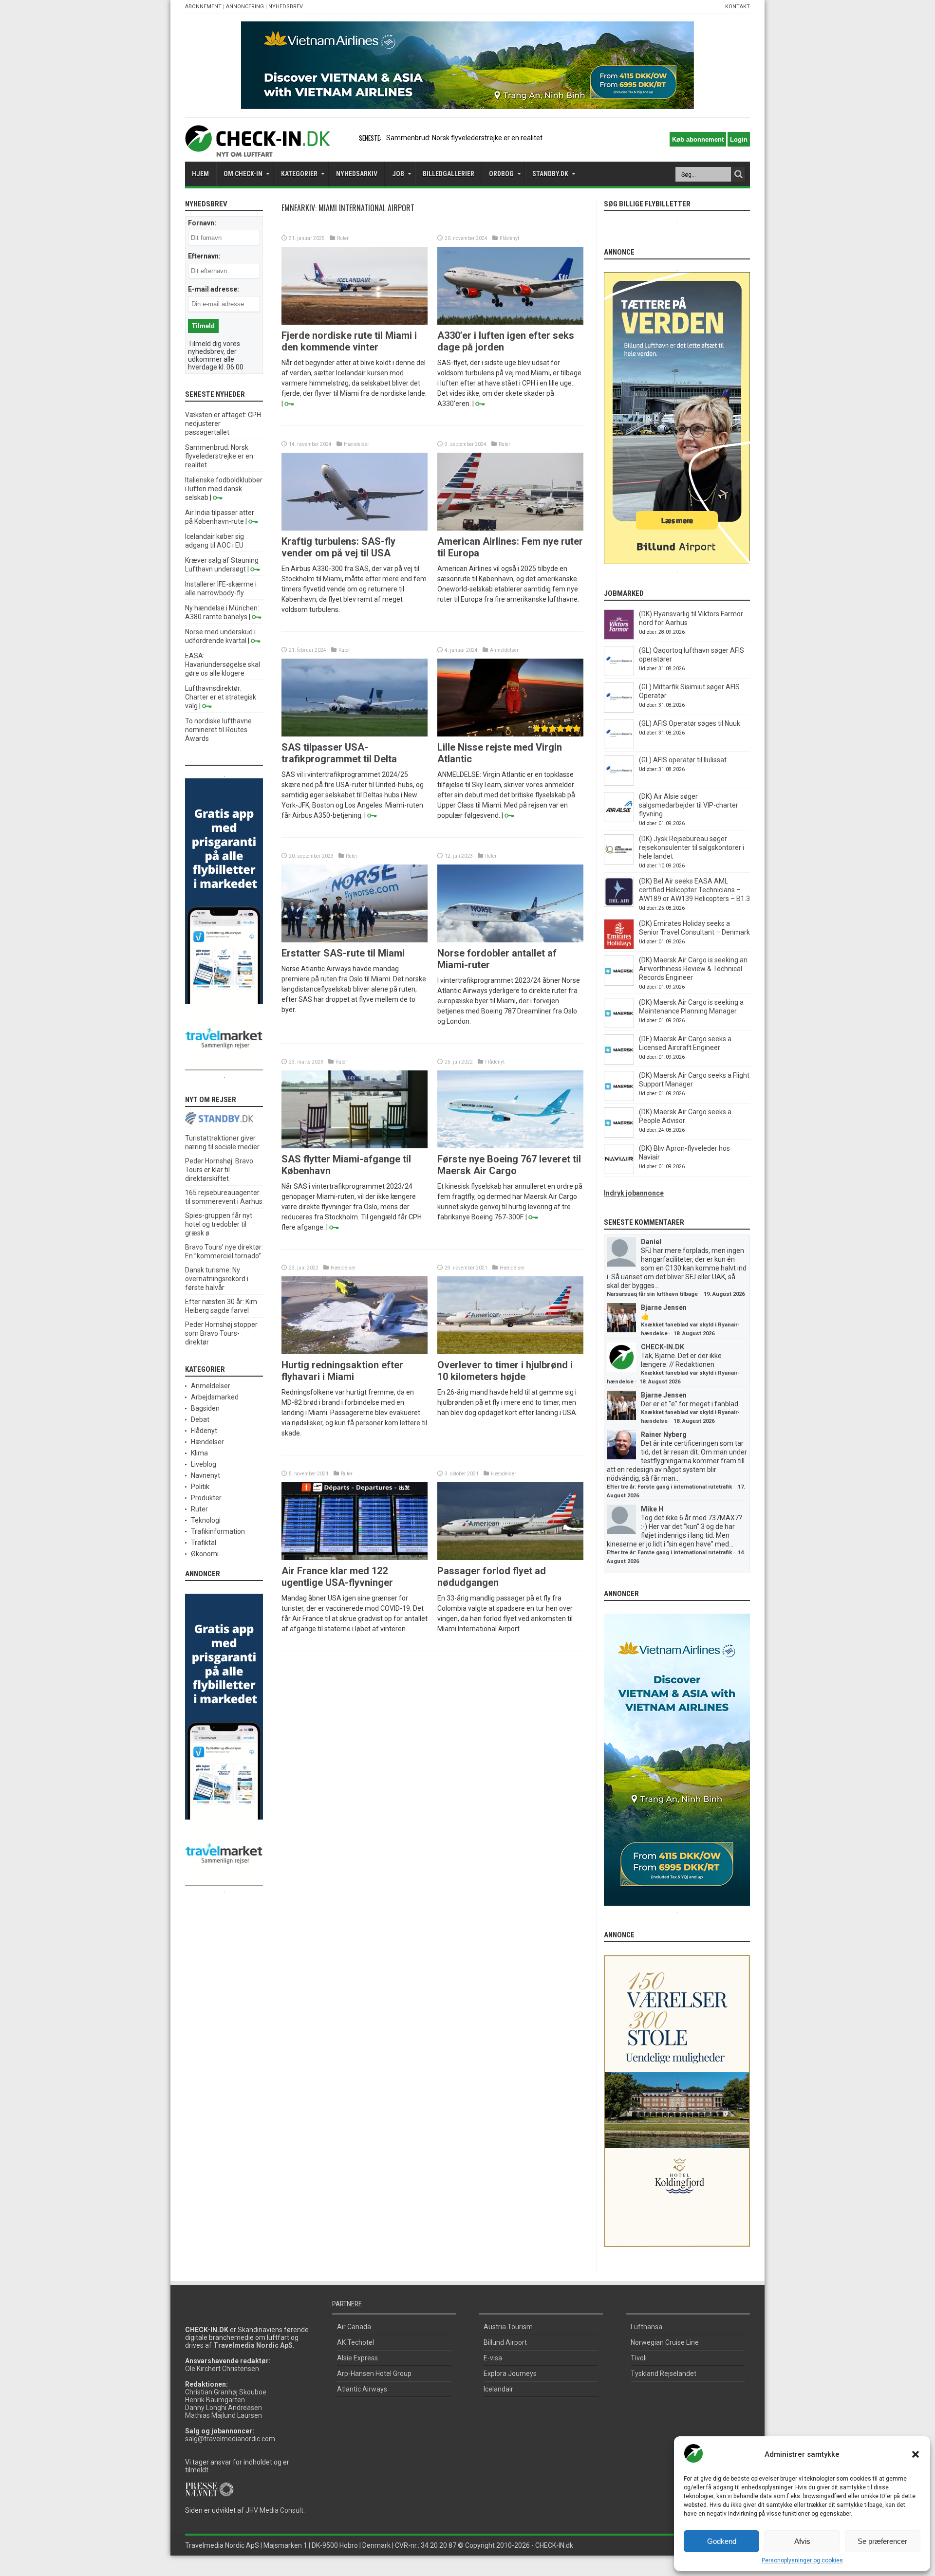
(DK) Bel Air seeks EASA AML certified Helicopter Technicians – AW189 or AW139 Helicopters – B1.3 (694, 890)
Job (398, 174)
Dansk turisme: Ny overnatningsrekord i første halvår (217, 1279)
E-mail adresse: (214, 289)
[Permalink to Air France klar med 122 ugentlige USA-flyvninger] (355, 1558)
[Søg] (738, 174)
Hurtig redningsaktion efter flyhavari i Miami (342, 1371)
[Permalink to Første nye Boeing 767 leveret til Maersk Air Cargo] (510, 1146)
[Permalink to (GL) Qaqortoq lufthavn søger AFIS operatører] (619, 674)
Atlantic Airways (362, 2389)
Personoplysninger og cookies (802, 2560)
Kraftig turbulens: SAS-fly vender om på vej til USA (338, 547)
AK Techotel (355, 2342)
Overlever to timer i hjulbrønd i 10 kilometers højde (505, 1371)
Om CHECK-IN (243, 174)
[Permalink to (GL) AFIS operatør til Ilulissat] (619, 783)
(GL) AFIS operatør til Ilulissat (683, 760)
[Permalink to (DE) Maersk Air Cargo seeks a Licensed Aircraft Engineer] (619, 1062)
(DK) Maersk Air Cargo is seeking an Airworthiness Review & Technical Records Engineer (693, 969)
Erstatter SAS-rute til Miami (343, 953)
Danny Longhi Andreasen (224, 2408)
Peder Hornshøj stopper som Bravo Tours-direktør (221, 1333)
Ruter (343, 238)
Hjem (200, 174)
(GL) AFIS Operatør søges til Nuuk (690, 723)
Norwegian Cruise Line (665, 2342)
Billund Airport (505, 2342)
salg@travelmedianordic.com (230, 2439)
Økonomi (205, 1554)
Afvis (802, 2541)
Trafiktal (204, 1543)
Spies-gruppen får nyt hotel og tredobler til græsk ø (219, 1224)
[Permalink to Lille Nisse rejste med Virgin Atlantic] (510, 734)
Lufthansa (646, 2327)
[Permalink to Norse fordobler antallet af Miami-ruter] (510, 940)
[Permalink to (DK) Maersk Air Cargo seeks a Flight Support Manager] (619, 1099)
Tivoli (639, 2358)
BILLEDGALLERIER (449, 174)
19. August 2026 (724, 1294)
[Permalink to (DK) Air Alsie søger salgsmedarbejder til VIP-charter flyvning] (619, 820)
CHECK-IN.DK (663, 1347)
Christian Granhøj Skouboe (226, 2392)
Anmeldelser (504, 650)
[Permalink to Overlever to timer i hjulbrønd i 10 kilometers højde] (510, 1352)
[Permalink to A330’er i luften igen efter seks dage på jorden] (510, 322)
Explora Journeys (510, 2374)
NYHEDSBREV (286, 7)
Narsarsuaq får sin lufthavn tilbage (652, 1294)
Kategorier (299, 174)
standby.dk (550, 174)
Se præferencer (882, 2541)
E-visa (493, 2358)
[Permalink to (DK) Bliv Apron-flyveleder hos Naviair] (619, 1172)
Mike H (652, 1509)
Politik (200, 1487)
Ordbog (501, 174)
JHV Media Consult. (275, 2510)
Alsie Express (357, 2358)
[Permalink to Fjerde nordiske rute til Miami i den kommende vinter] (355, 322)
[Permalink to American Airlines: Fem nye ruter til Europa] (510, 528)
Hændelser (356, 444)
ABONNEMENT (203, 7)
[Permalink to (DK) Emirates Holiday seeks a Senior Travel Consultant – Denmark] (619, 947)
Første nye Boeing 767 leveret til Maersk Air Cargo (509, 1165)
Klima (199, 1453)
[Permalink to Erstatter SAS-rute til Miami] (355, 940)
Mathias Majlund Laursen (224, 2415)
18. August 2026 (694, 1334)
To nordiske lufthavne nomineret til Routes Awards (218, 730)
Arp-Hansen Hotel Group (374, 2374)
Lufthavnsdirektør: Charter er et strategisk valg (221, 697)
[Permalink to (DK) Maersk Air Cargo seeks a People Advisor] (619, 1135)
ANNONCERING (245, 7)
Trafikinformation (218, 1531)
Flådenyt (509, 238)
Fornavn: (202, 223)
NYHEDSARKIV (357, 174)
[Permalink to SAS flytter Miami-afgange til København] (355, 1146)
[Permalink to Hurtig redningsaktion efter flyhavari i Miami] (355, 1352)
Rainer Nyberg (664, 1435)
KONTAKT (738, 7)
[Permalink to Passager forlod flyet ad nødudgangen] (510, 1558)
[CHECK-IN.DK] (257, 149)
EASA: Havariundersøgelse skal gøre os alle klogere (223, 664)
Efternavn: (204, 256)
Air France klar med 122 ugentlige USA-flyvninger (337, 1577)
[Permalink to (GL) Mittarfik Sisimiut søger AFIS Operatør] (619, 710)
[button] (916, 2454)
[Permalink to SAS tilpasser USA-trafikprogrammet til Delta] (355, 734)
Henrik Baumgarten (215, 2400)
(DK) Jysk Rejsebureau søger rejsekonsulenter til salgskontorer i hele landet (692, 847)
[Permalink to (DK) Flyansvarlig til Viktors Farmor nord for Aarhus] (619, 637)
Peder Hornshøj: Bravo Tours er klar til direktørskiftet (219, 1170)
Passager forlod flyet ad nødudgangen (492, 1577)
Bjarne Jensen (664, 1307)
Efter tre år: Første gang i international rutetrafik (669, 1487)
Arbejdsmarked (215, 1397)
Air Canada (354, 2327)
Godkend (722, 2541)
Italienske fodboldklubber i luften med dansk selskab (224, 489)
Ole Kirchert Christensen (222, 2369)
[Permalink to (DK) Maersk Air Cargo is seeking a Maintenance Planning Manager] (619, 1026)
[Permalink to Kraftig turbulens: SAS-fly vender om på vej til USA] (355, 528)
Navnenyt (206, 1475)
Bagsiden (205, 1408)
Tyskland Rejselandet (664, 2374)
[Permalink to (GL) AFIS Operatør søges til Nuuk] (619, 747)
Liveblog (204, 1464)
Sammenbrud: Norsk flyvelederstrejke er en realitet (464, 138)
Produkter (206, 1498)
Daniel (651, 1242)
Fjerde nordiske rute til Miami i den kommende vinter (349, 341)
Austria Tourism (508, 2327)
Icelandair (498, 2389)
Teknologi (206, 1520)
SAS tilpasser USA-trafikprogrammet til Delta (339, 753)
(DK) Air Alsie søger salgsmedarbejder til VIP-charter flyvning (689, 805)
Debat (200, 1419)
